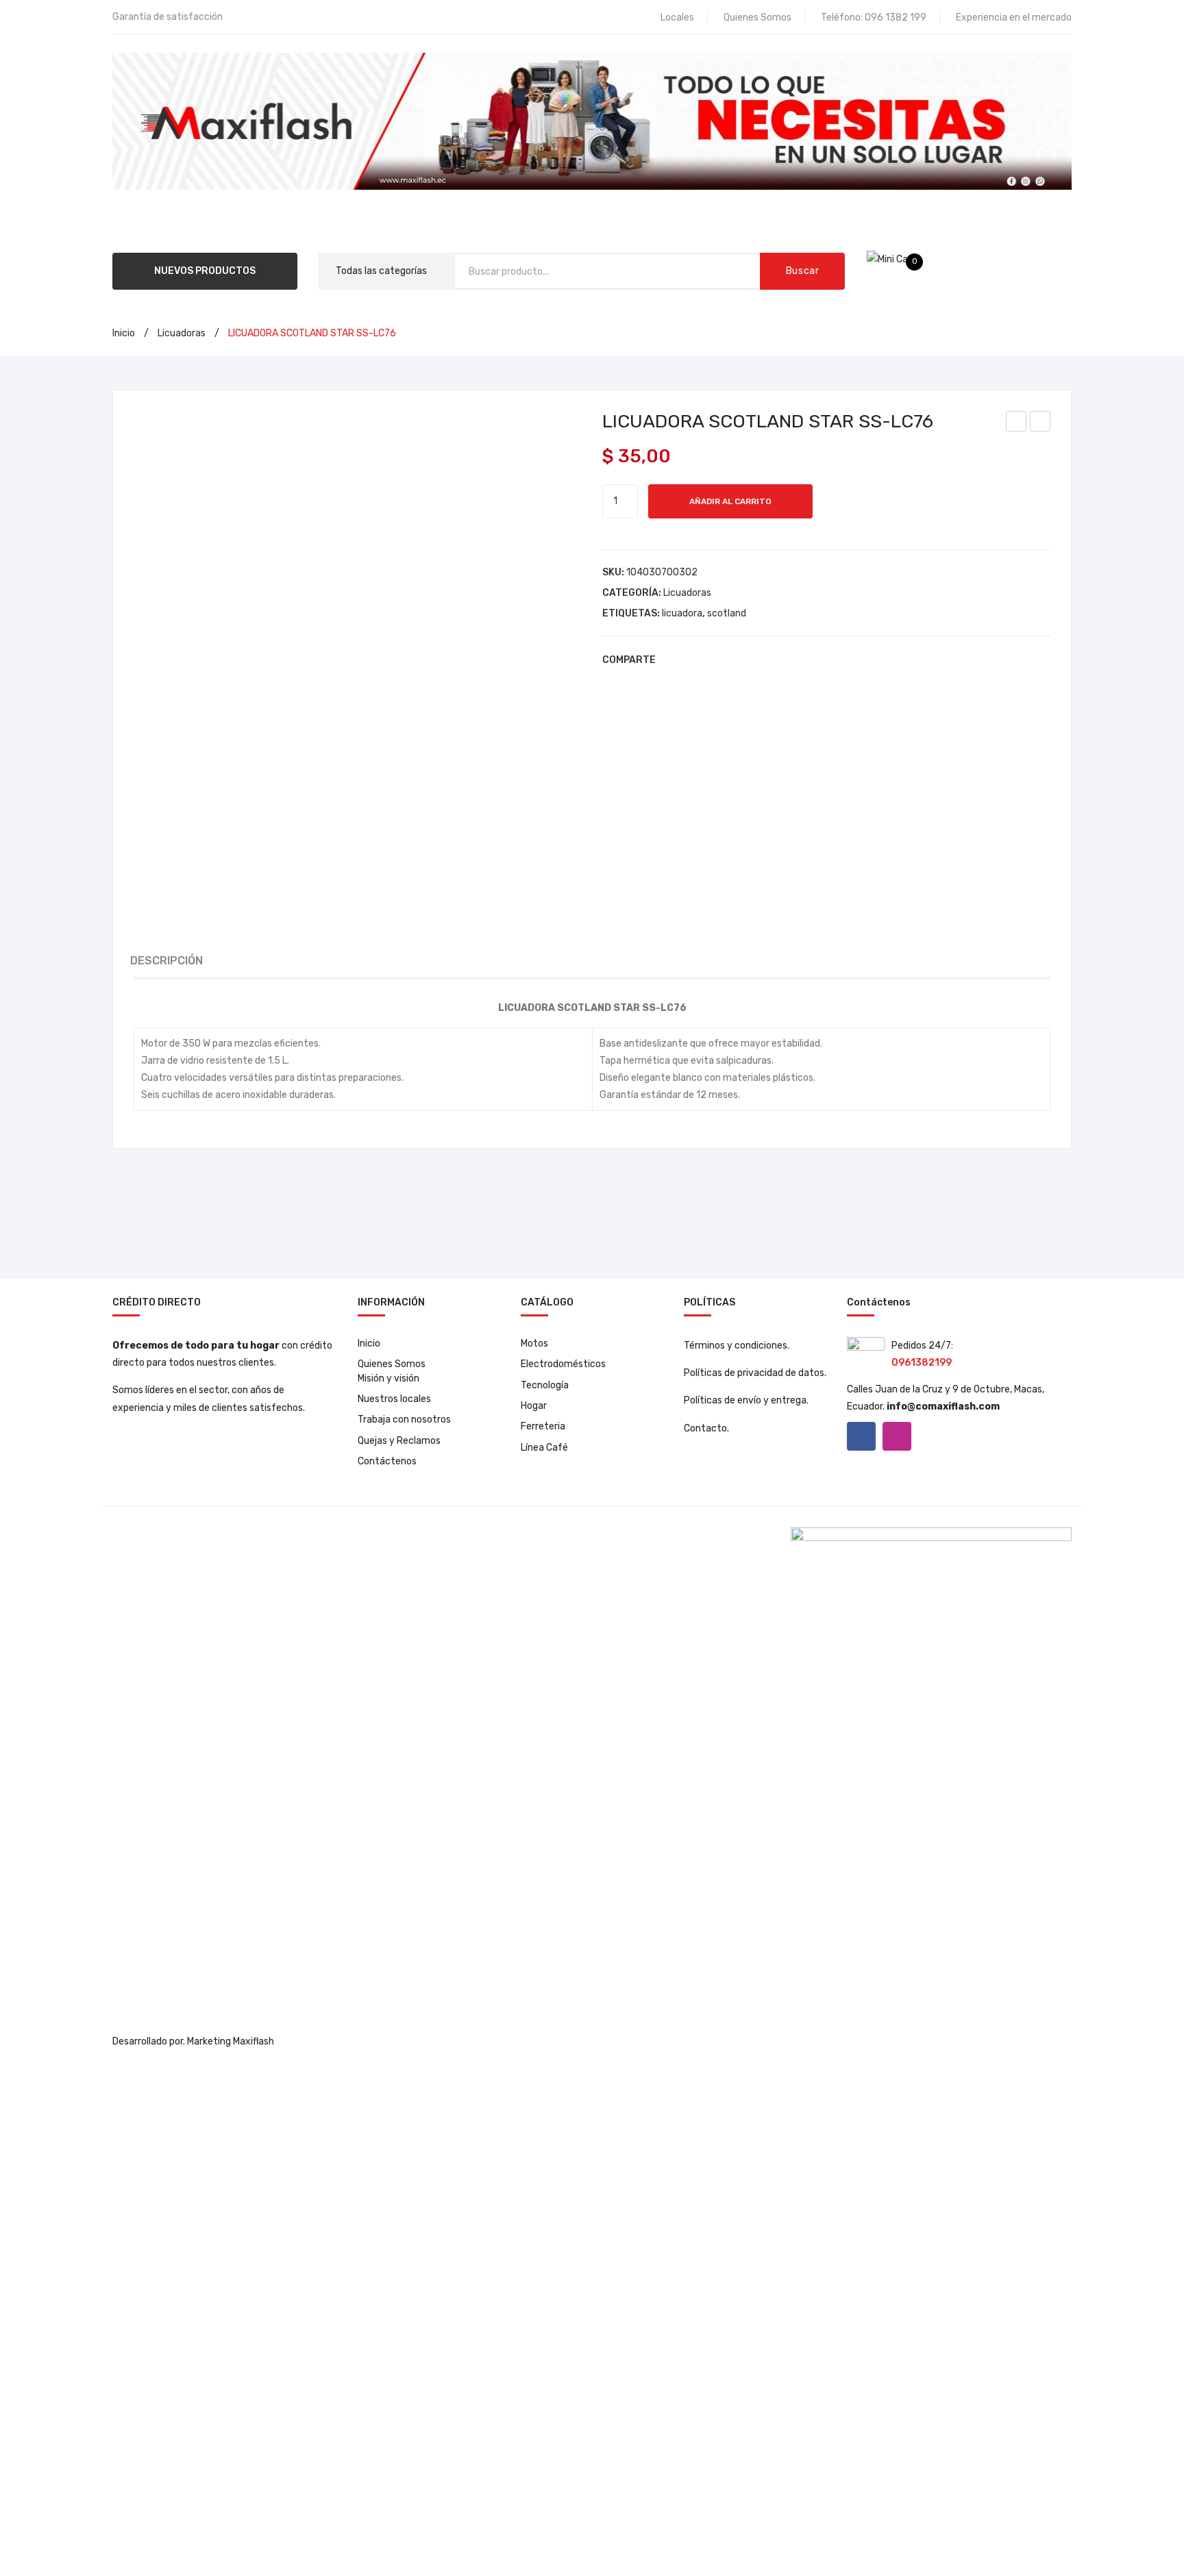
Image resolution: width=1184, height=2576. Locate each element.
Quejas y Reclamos (399, 1441)
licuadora (682, 613)
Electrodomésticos (563, 1364)
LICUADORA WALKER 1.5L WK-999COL (1041, 423)
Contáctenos (387, 1461)
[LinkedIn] (754, 660)
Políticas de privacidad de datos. (755, 1373)
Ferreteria (543, 1426)
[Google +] (734, 660)
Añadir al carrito (730, 501)
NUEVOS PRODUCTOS (205, 271)
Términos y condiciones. (737, 1346)
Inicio (124, 333)
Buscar (803, 271)
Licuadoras (182, 333)
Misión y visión (388, 1378)
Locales (677, 17)
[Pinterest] (713, 660)
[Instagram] (897, 1436)
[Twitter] (693, 660)
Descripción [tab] (166, 961)
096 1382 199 (896, 17)
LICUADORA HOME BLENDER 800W (1016, 423)
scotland (727, 613)
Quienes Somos (757, 17)
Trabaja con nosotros (404, 1420)
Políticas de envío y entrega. (746, 1400)
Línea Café (544, 1448)
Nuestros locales (394, 1399)
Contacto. (706, 1428)
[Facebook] (672, 660)
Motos (534, 1343)
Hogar (534, 1406)
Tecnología (545, 1385)
